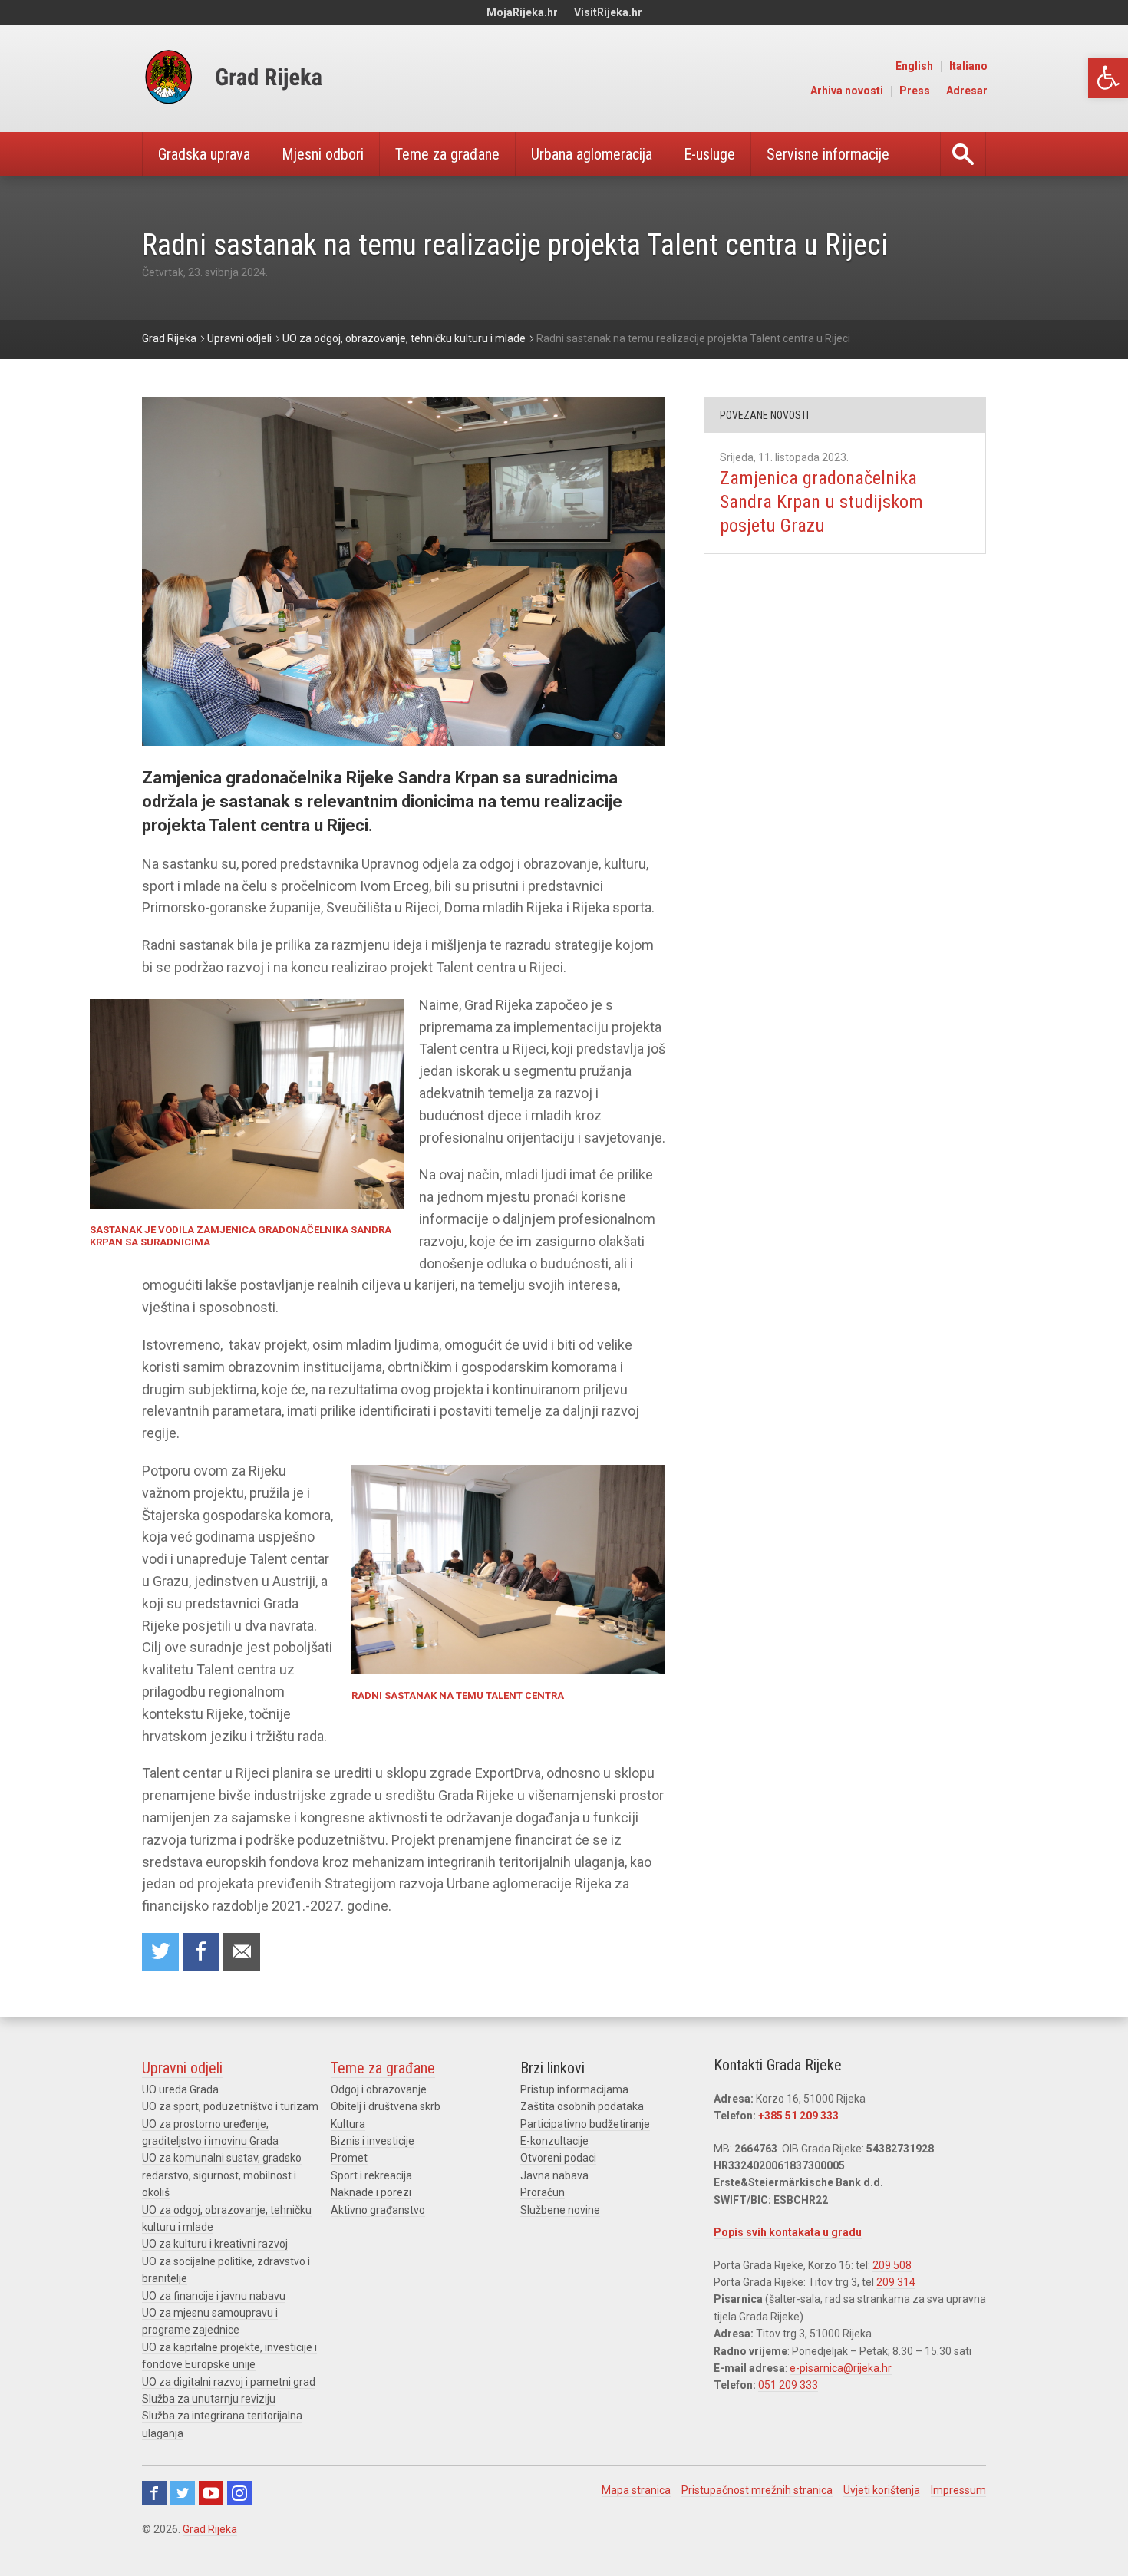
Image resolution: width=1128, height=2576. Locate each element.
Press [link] (915, 91)
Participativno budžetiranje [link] (585, 2124)
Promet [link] (349, 2158)
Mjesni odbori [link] (323, 154)
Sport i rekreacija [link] (371, 2175)
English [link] (914, 66)
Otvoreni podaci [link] (558, 2158)
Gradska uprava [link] (204, 154)
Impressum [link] (958, 2490)
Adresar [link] (967, 91)
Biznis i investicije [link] (373, 2141)
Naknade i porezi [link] (371, 2192)
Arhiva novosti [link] (847, 91)
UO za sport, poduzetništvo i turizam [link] (230, 2106)
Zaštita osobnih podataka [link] (582, 2106)
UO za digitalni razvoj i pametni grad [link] (229, 2382)
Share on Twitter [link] (160, 1952)
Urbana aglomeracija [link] (592, 154)
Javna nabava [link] (554, 2175)
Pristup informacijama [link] (574, 2089)
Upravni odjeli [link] (182, 2068)
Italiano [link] (968, 66)
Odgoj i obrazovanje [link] (379, 2089)
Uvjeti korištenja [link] (882, 2490)
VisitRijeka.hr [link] (608, 12)
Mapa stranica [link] (636, 2490)
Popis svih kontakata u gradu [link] (788, 2232)
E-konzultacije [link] (554, 2141)
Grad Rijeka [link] (210, 2529)
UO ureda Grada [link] (180, 2089)
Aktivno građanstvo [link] (378, 2210)
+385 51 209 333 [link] (798, 2116)
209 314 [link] (896, 2282)
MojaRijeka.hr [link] (522, 12)
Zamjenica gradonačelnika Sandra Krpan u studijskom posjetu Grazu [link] (821, 502)
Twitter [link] (183, 2493)
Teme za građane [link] (447, 154)
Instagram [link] (239, 2493)
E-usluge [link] (709, 154)
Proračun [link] (543, 2192)
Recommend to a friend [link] (242, 1952)
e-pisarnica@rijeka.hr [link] (841, 2368)
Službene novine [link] (560, 2210)
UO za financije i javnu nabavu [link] (214, 2296)
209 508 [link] (892, 2265)
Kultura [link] (348, 2124)
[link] (1108, 78)
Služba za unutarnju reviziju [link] (209, 2399)
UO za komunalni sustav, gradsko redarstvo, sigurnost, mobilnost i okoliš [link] (222, 2175)
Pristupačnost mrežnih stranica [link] (757, 2490)
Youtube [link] (211, 2493)
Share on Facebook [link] (201, 1952)
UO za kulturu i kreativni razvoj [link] (215, 2244)
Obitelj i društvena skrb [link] (386, 2106)
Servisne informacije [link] (828, 154)
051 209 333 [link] (788, 2385)
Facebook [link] (154, 2493)
